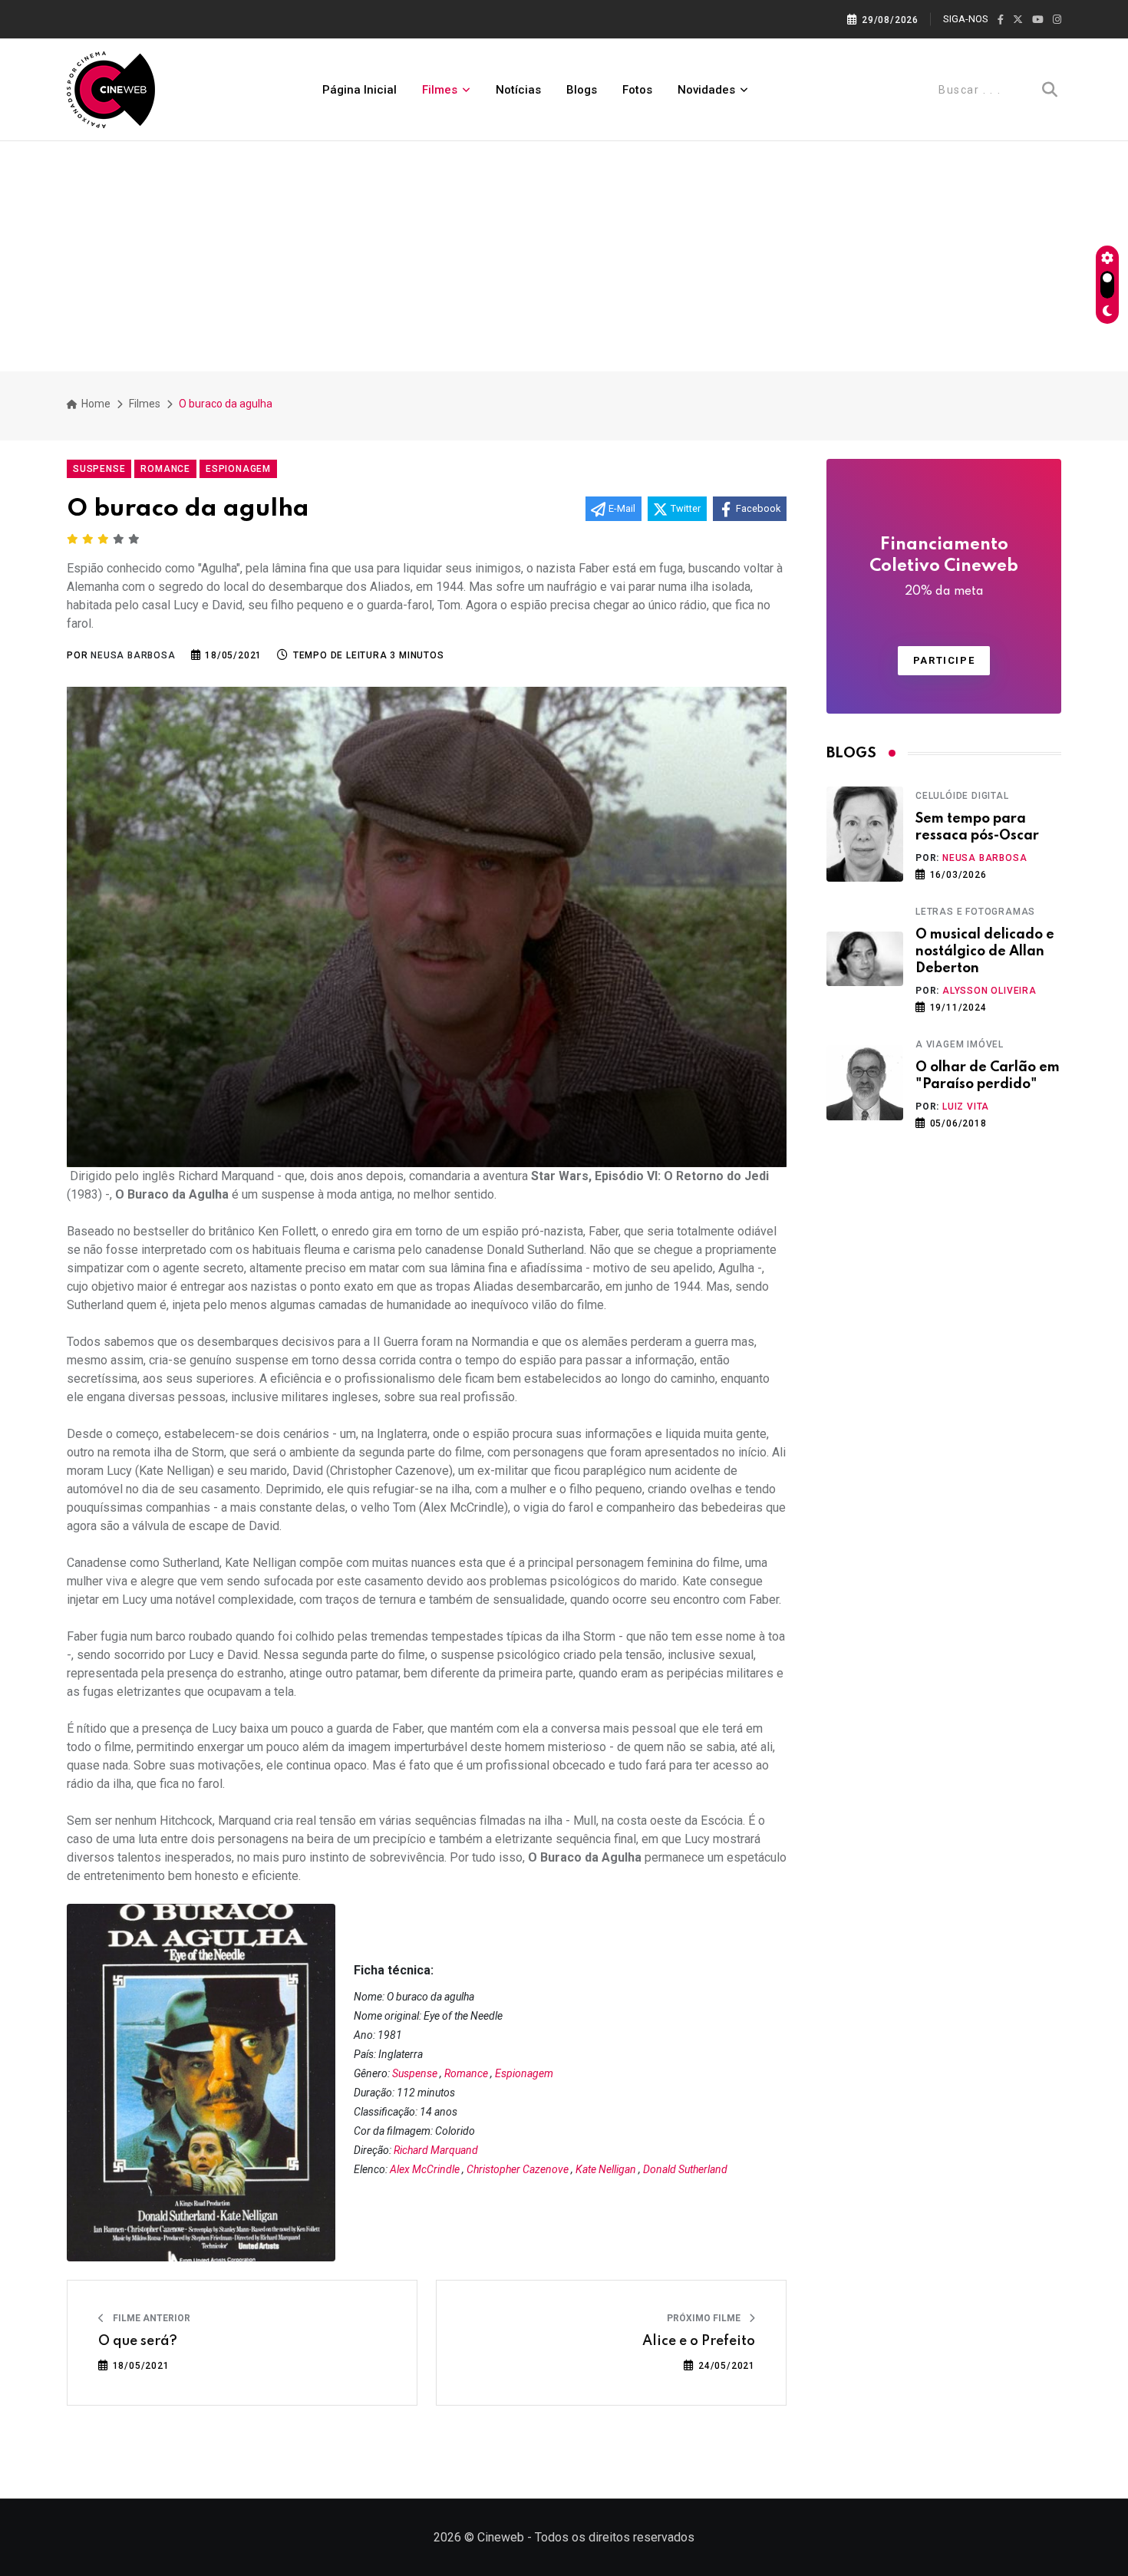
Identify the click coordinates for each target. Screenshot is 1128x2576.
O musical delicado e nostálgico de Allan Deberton (985, 952)
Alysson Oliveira (989, 991)
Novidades (706, 90)
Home (95, 404)
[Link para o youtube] (1038, 20)
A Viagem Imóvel (960, 1044)
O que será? (138, 2341)
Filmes (440, 90)
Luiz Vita (966, 1107)
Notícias (518, 90)
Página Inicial (360, 90)
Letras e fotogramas (975, 912)
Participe (944, 660)
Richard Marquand (436, 2150)
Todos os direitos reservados (615, 2537)
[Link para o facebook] (1001, 20)
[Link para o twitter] (1018, 20)
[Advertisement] (564, 256)
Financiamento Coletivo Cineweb (944, 567)
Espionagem (524, 2073)
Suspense (415, 2073)
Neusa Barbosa (985, 858)
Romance (466, 2073)
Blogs (582, 90)
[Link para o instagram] (1057, 20)
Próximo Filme (705, 2318)
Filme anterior (150, 2318)
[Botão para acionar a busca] (1050, 90)
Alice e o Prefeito (699, 2341)
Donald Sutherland (685, 2169)
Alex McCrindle (425, 2169)
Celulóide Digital (962, 796)
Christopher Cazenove (518, 2169)
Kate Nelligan (606, 2169)
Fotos (637, 90)
